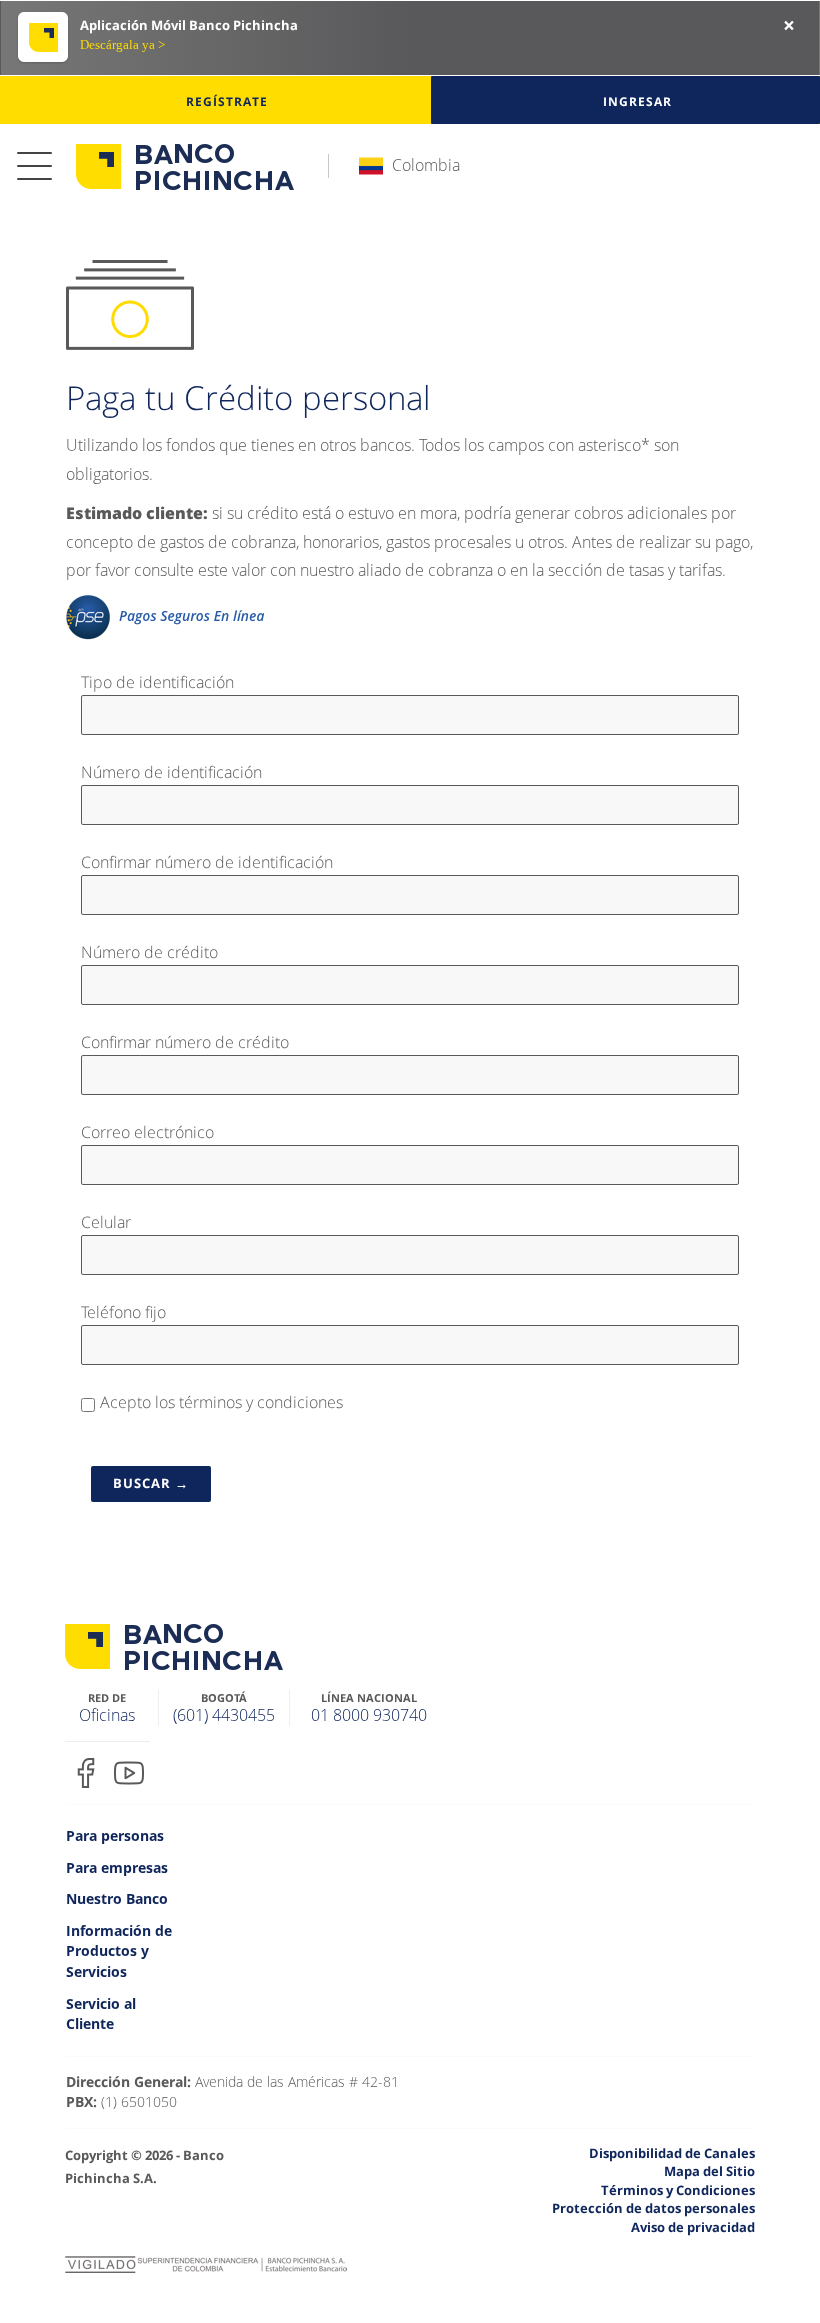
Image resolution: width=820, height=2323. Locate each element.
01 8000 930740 (369, 1715)
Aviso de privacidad (693, 2227)
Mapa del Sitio (709, 2171)
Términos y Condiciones (678, 2190)
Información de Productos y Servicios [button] (119, 1951)
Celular (114, 1221)
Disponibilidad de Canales (672, 2153)
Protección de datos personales (653, 2208)
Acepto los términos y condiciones (221, 1403)
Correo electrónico (155, 1131)
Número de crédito (157, 951)
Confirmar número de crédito (193, 1041)
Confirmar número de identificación (215, 861)
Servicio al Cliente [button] (101, 2014)
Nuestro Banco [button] (117, 1898)
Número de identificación (179, 771)
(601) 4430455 (224, 1715)
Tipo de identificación (165, 681)
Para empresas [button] (117, 1867)
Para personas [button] (115, 1835)
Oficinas (107, 1715)
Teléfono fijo (123, 1312)
